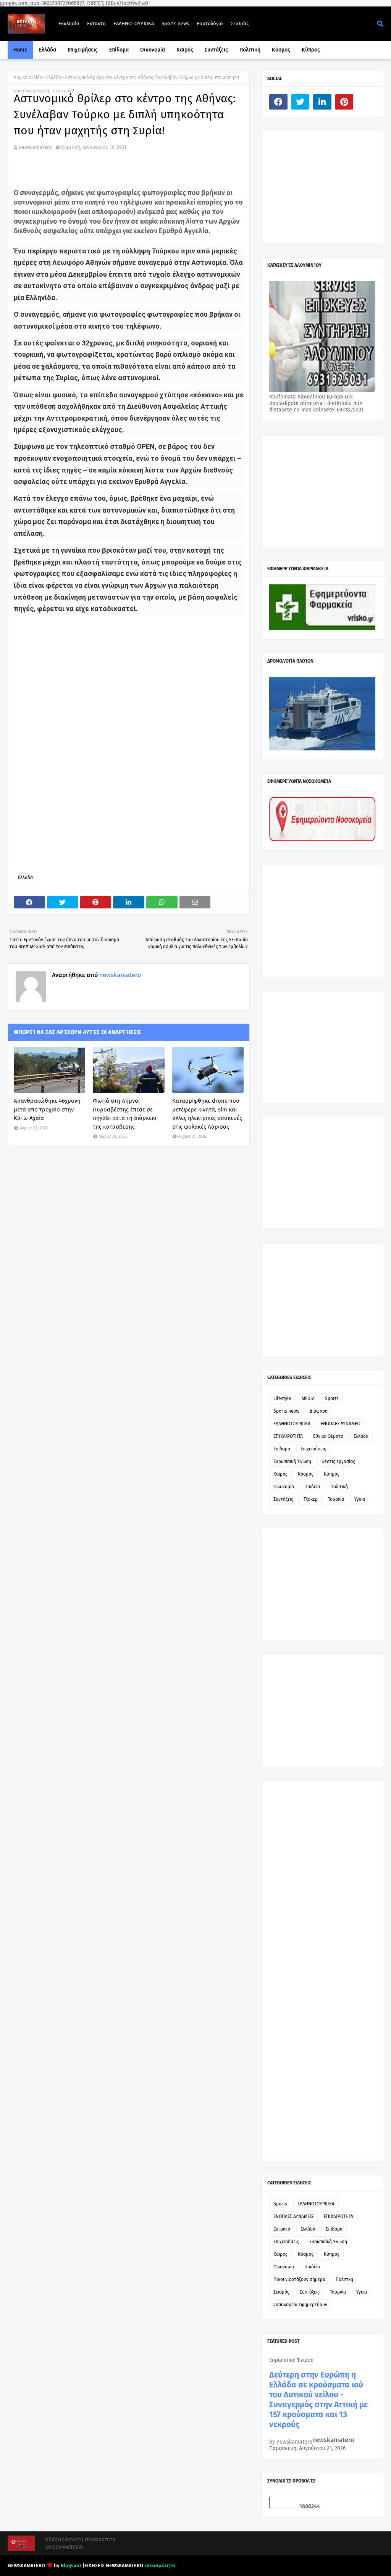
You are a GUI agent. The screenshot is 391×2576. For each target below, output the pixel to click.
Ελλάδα (54, 77)
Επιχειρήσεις (313, 1449)
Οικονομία (284, 1487)
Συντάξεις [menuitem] (216, 50)
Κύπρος (332, 1474)
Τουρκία (336, 1499)
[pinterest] (344, 102)
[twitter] (301, 102)
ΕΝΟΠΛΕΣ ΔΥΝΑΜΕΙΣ (341, 1424)
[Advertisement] (326, 187)
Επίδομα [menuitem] (119, 50)
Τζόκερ (311, 1499)
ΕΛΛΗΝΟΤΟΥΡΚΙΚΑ (134, 23)
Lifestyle (282, 1398)
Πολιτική (339, 1487)
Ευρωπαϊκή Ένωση (292, 1461)
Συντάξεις (283, 1499)
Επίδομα (282, 1449)
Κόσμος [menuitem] (281, 50)
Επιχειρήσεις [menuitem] (83, 50)
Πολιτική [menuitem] (250, 50)
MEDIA (308, 1398)
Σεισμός (240, 23)
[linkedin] (322, 102)
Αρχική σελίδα (28, 77)
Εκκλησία (69, 23)
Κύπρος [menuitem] (311, 50)
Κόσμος (306, 1474)
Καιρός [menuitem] (185, 50)
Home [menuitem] (20, 50)
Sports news (175, 23)
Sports (332, 1398)
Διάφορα (319, 1411)
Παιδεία (312, 1487)
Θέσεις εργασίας (338, 1461)
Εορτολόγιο (210, 23)
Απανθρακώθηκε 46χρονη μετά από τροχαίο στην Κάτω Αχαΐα (47, 1109)
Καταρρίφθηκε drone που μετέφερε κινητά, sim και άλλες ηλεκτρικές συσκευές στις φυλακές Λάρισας (207, 1114)
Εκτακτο (96, 23)
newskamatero (35, 147)
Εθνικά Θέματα (328, 1436)
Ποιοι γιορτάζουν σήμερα (299, 2279)
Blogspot (71, 2566)
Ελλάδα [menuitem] (48, 50)
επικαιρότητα (160, 2566)
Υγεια (360, 1499)
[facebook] (278, 102)
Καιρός (280, 1474)
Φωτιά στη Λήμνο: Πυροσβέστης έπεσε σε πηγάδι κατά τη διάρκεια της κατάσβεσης (125, 1114)
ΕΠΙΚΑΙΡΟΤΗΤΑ (288, 1436)
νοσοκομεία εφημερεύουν (300, 2305)
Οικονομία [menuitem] (153, 50)
